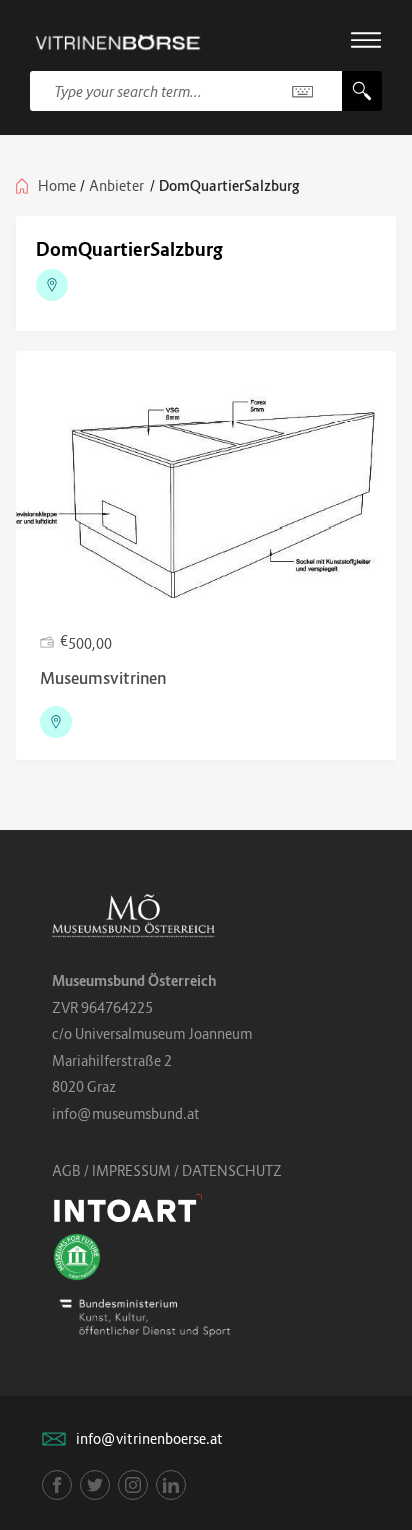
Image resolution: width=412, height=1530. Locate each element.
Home (57, 185)
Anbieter (116, 185)
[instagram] (133, 1485)
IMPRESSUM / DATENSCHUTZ (187, 1170)
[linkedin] (171, 1485)
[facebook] (57, 1485)
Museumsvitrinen (103, 678)
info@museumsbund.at (126, 1113)
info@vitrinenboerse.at (149, 1438)
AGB (66, 1170)
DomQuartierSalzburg (129, 249)
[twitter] (95, 1485)
